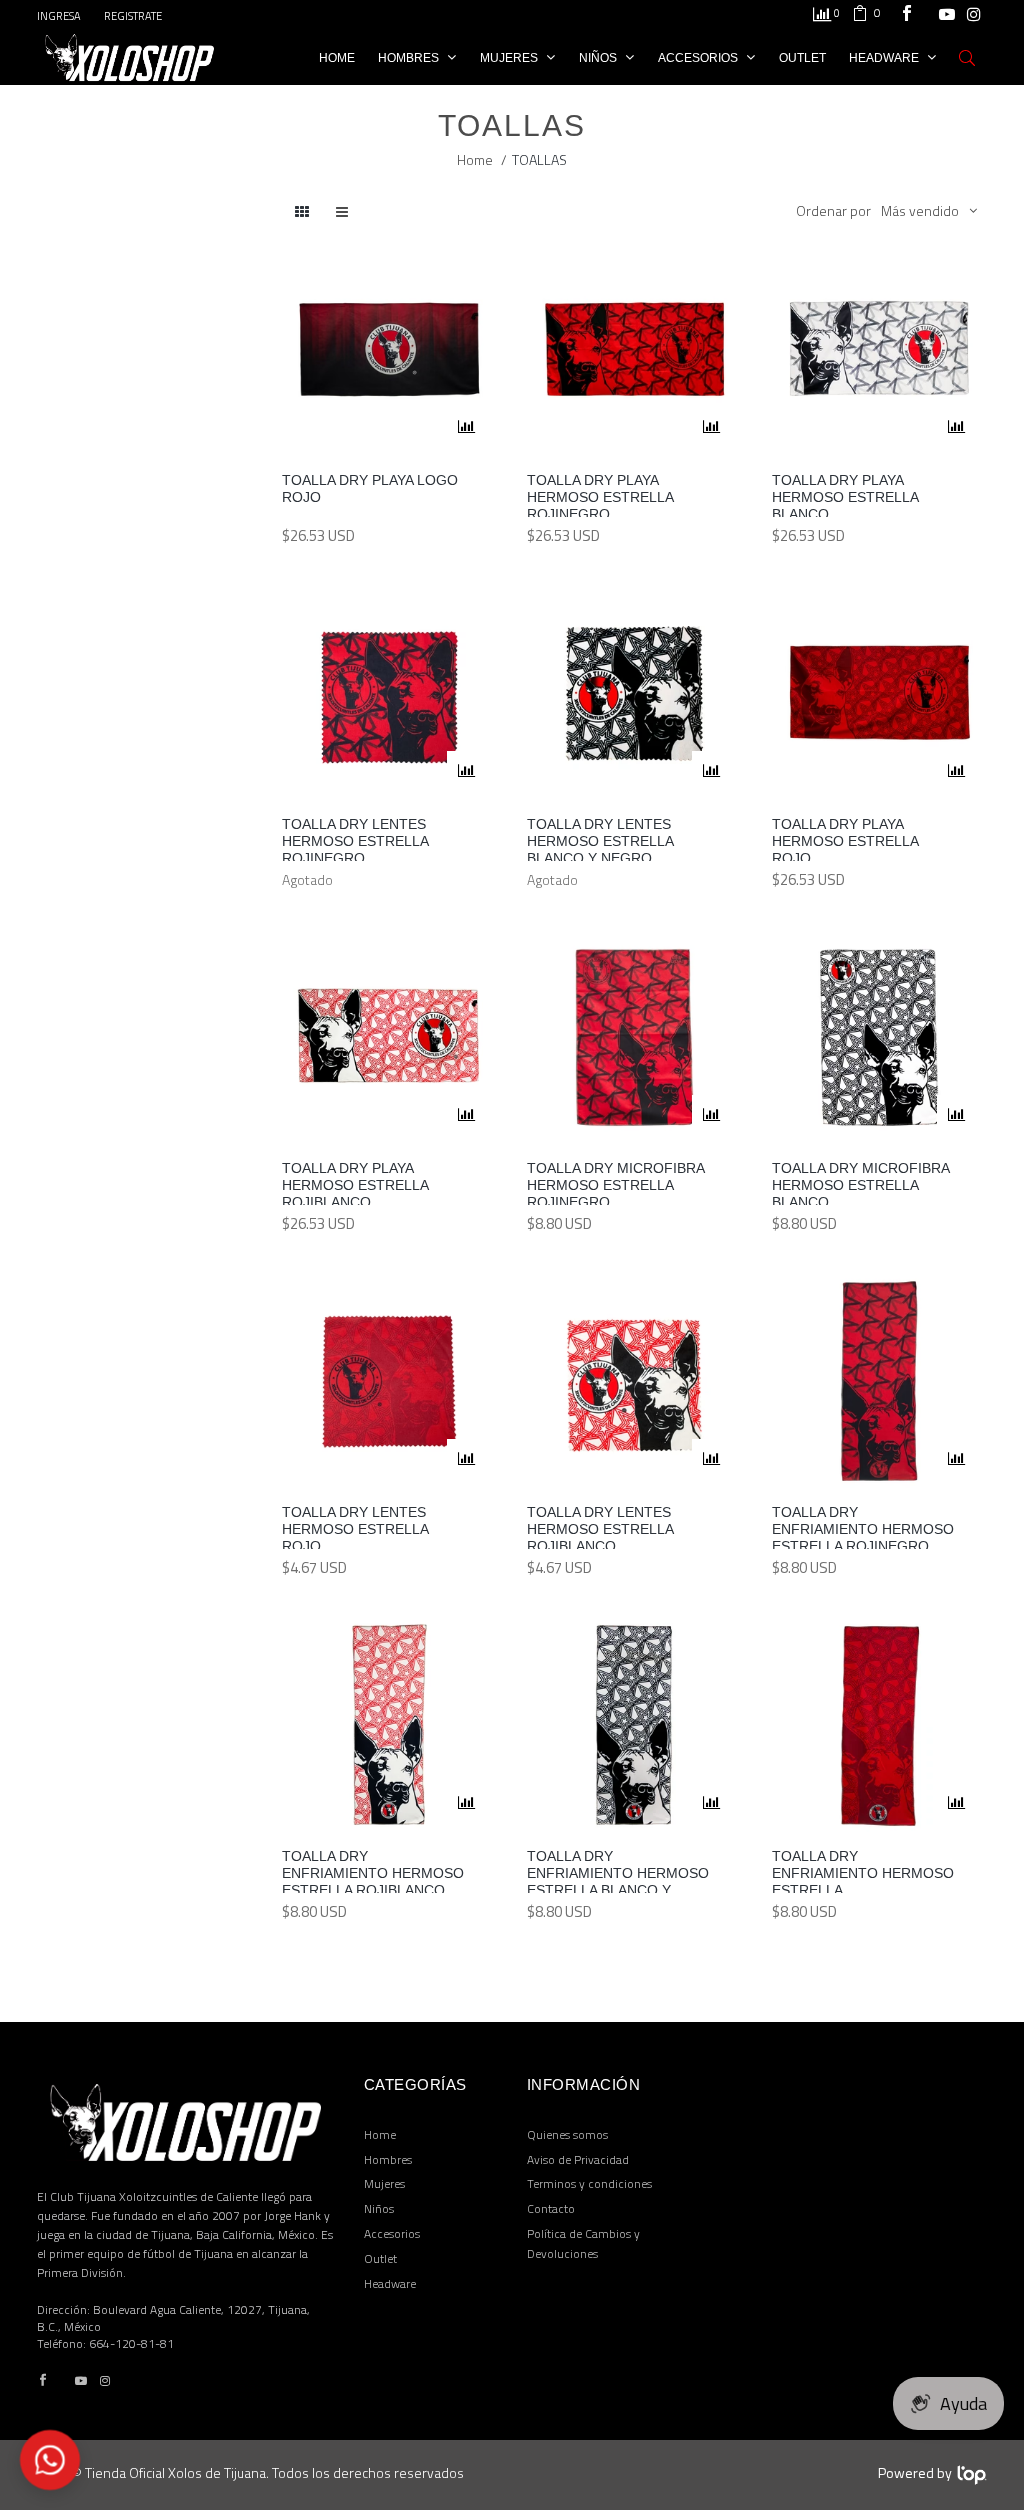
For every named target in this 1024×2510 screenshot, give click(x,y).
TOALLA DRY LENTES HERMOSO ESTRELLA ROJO (355, 1526)
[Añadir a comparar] (467, 427)
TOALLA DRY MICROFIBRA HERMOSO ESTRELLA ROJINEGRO (615, 1182)
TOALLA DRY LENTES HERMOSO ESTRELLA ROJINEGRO (355, 838)
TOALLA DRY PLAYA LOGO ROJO (370, 488)
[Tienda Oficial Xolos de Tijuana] (129, 55)
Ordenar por (833, 210)
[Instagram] (974, 16)
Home (475, 159)
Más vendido (920, 210)
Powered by (915, 2472)
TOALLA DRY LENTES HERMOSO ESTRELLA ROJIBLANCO (600, 1526)
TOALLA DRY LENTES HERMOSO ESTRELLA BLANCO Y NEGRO (600, 838)
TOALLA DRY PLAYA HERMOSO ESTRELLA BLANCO (845, 494)
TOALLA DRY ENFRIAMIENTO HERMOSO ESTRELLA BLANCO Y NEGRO (618, 1870)
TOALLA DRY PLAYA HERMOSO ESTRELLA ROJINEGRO (600, 494)
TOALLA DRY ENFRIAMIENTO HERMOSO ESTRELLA (863, 1870)
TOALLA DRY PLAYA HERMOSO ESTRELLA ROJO (845, 838)
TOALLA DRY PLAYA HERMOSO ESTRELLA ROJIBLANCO (355, 1182)
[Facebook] (907, 16)
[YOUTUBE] (947, 16)
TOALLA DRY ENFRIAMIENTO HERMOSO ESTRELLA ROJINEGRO (863, 1526)
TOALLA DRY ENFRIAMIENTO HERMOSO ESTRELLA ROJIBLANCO (373, 1870)
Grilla (342, 212)
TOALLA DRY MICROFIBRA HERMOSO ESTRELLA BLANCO (860, 1182)
